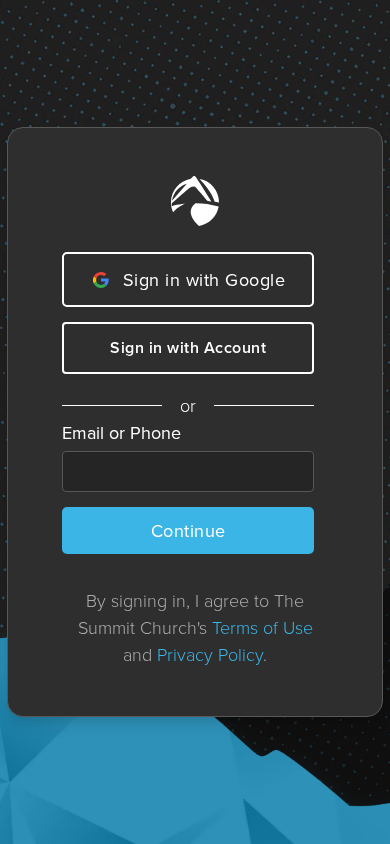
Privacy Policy (210, 654)
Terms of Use (262, 627)
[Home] (195, 201)
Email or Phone (121, 432)
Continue (188, 530)
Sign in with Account (188, 347)
